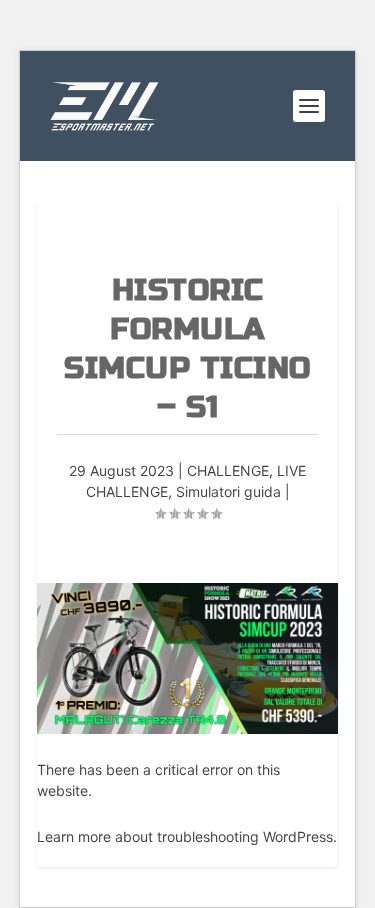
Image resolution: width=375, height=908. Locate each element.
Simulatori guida (228, 491)
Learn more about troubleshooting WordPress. (187, 836)
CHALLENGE (228, 470)
